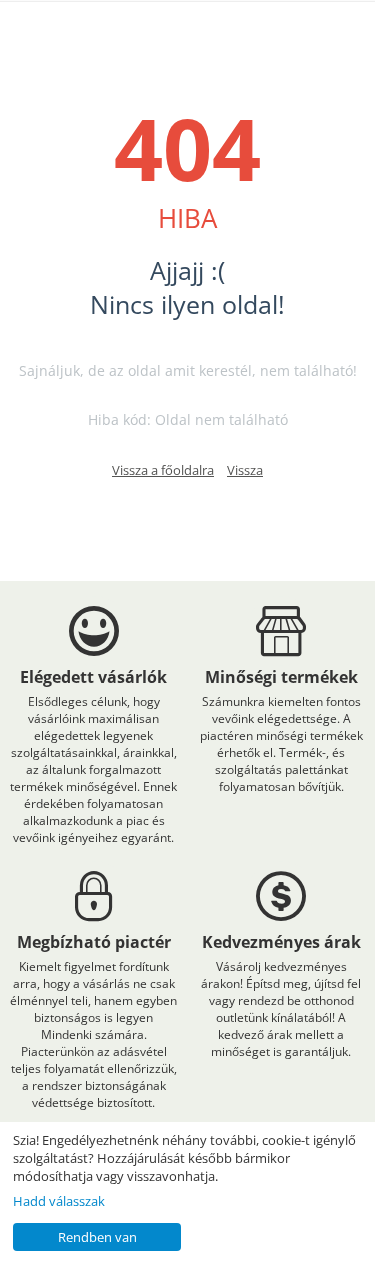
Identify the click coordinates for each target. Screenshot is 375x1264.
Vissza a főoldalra (163, 470)
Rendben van (97, 1237)
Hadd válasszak (59, 1201)
